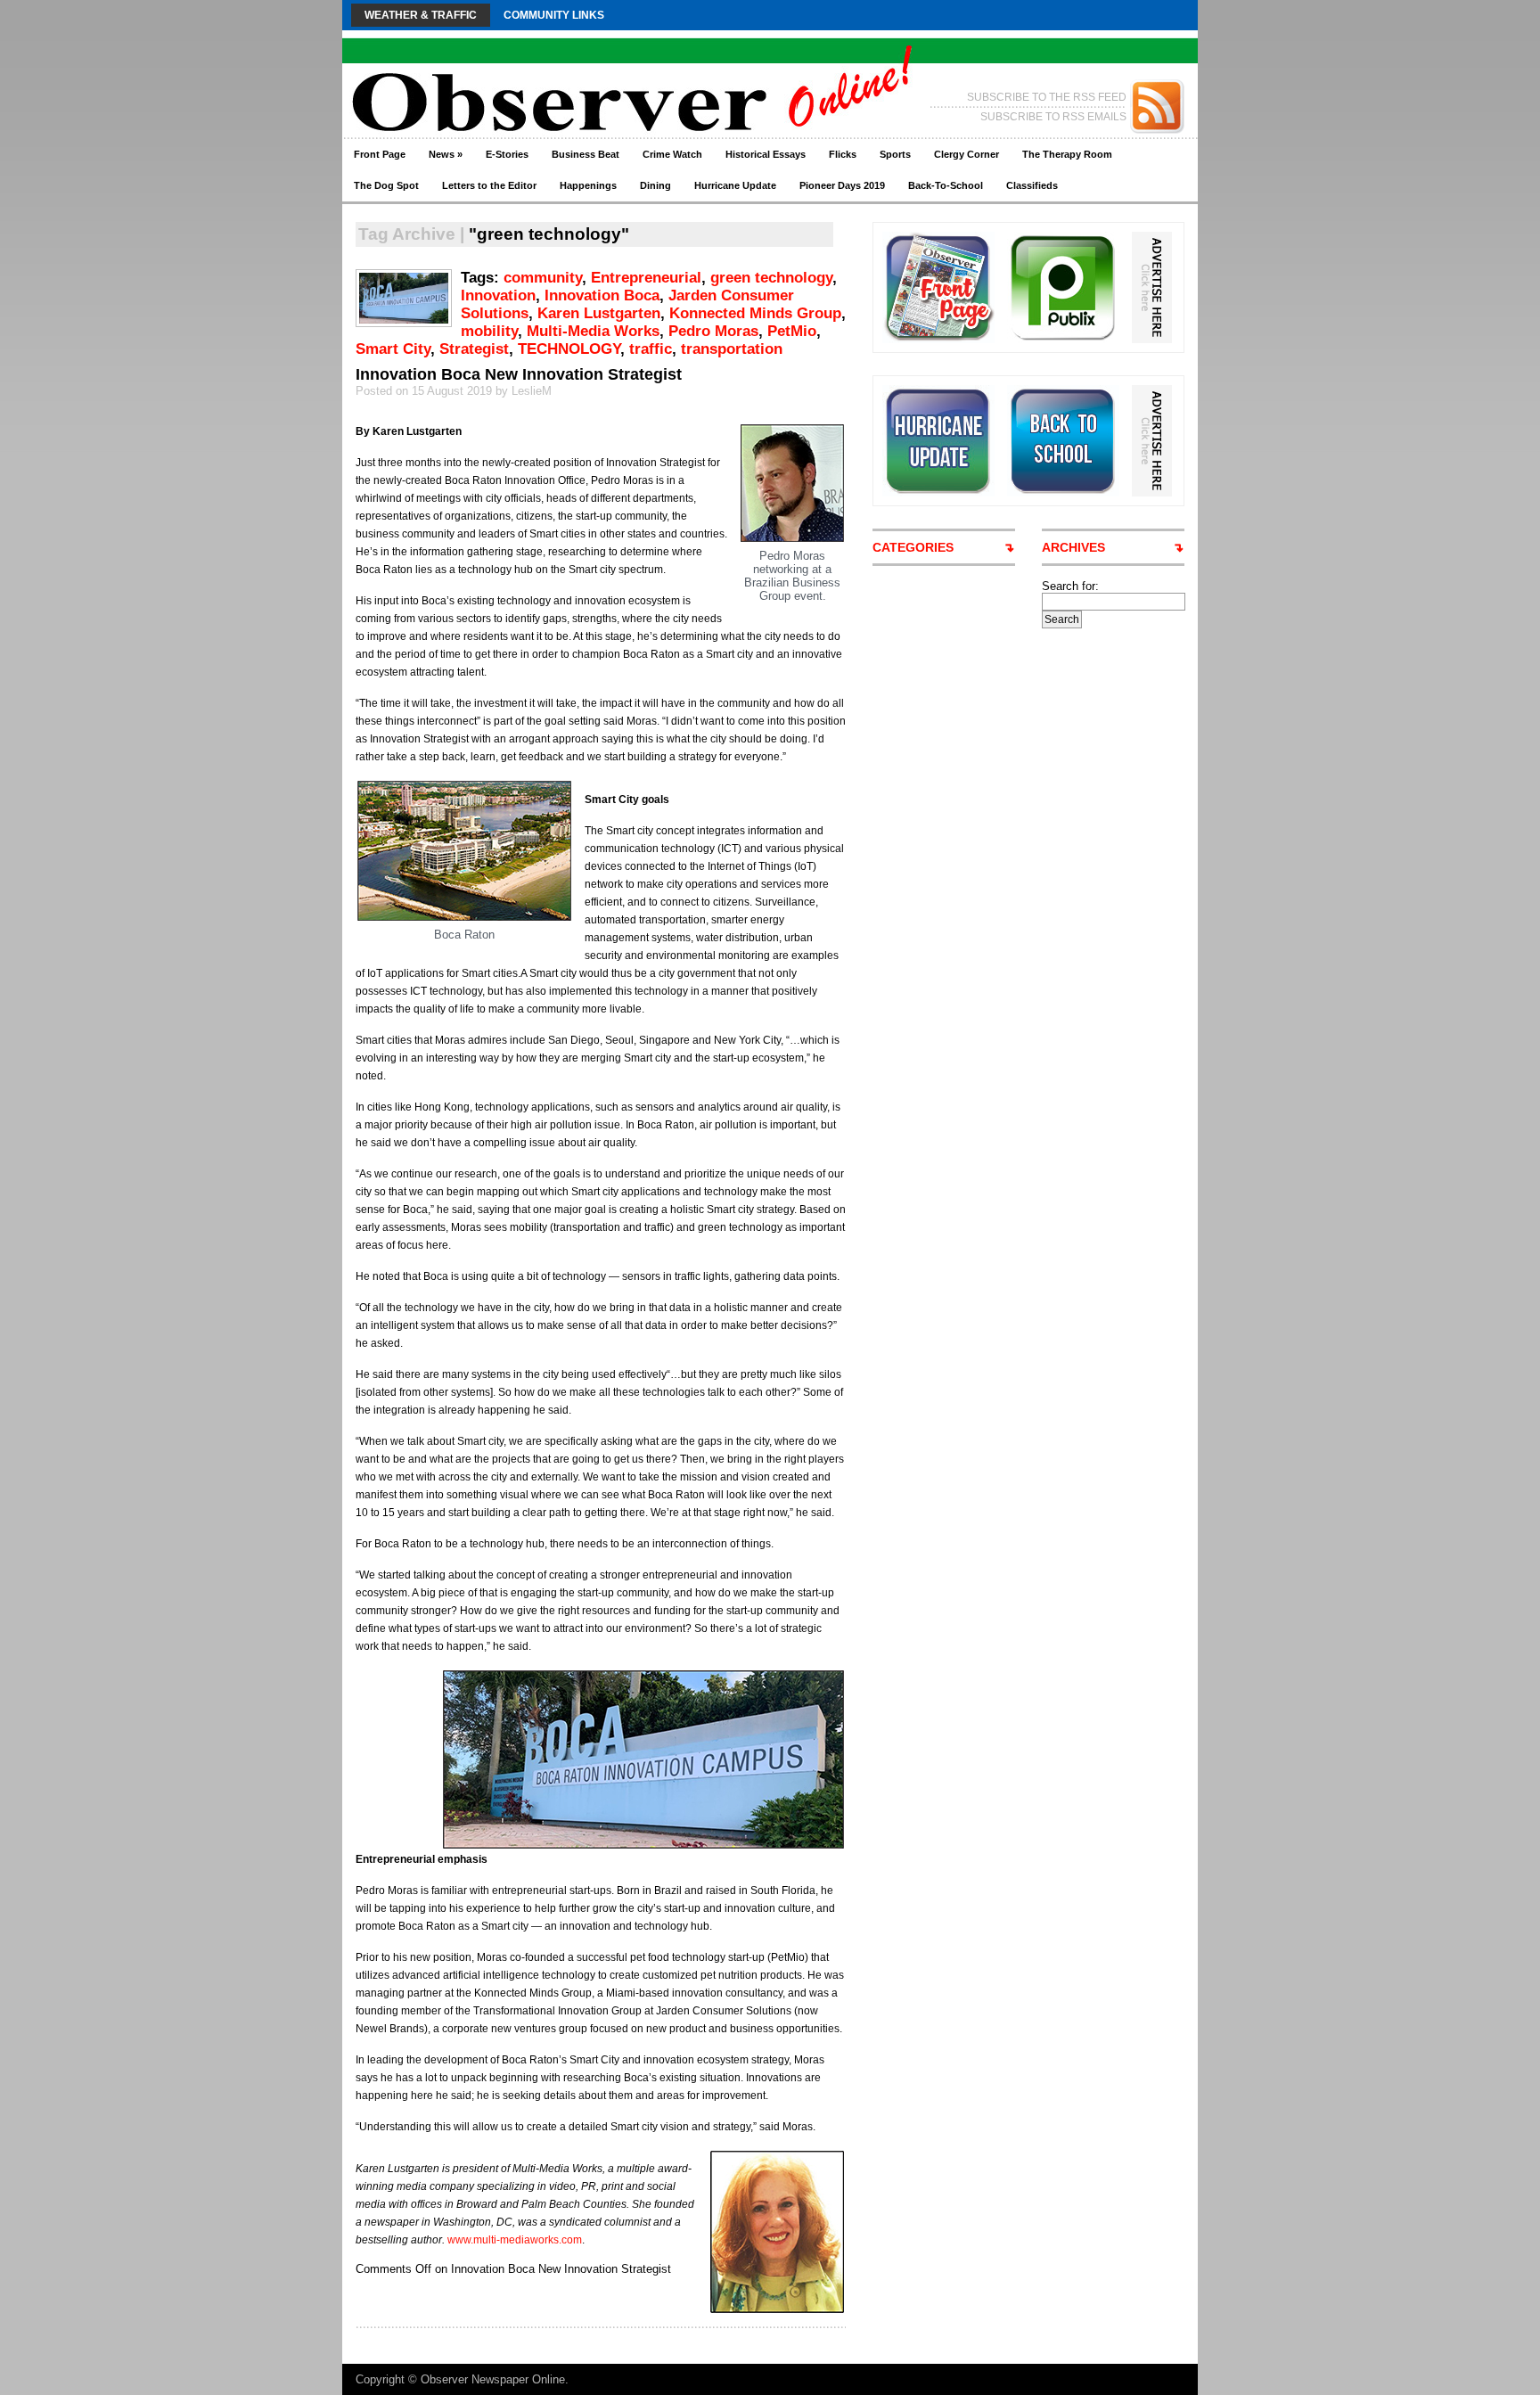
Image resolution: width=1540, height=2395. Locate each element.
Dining (655, 185)
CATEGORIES (913, 547)
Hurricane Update (735, 185)
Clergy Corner (967, 154)
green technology (771, 278)
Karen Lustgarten (599, 313)
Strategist (474, 349)
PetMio (792, 331)
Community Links (554, 15)
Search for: (1070, 586)
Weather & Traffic (421, 15)
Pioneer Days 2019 (842, 185)
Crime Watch (672, 154)
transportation (732, 349)
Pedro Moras (713, 331)
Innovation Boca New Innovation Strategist (519, 374)
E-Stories (507, 154)
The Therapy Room (1067, 154)
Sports (895, 154)
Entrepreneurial (646, 278)
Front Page (380, 154)
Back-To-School (946, 185)
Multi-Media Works (593, 331)
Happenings (588, 185)
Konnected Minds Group (755, 313)
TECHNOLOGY (569, 349)
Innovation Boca (602, 295)
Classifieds (1032, 185)
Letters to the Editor (489, 185)
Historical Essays (766, 154)
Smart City (393, 349)
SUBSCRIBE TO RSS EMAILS (1053, 117)
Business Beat (586, 154)
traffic (651, 349)
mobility (489, 331)
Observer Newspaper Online (493, 2379)
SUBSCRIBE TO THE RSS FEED (1047, 97)
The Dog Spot (386, 185)
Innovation (498, 295)
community (543, 278)
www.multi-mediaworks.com (515, 2240)
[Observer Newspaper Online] (516, 72)
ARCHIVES (1073, 547)
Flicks (843, 154)
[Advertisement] (1109, 896)
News (446, 154)
